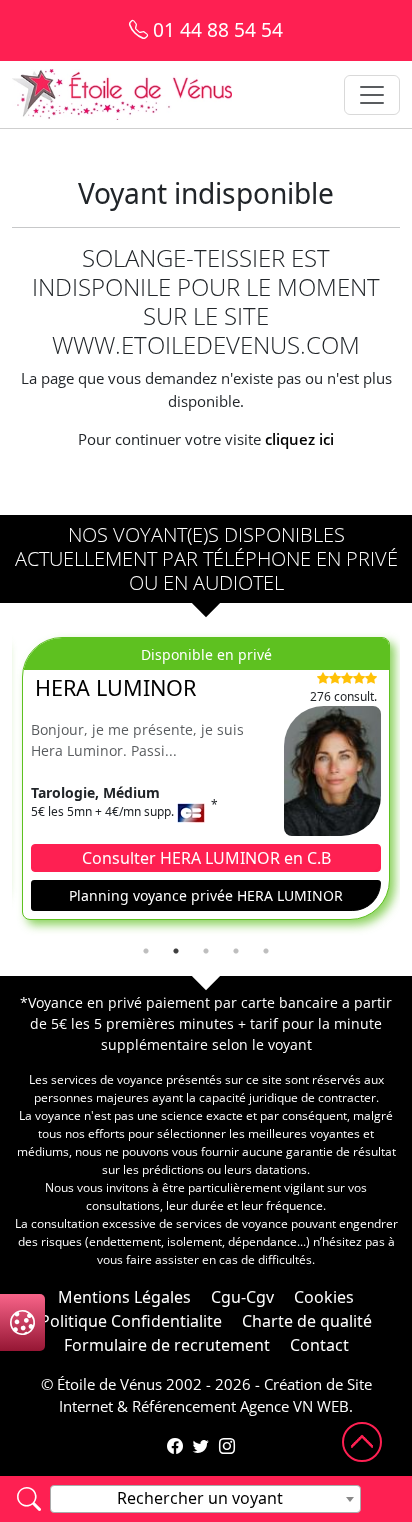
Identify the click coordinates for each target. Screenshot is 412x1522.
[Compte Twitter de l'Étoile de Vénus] (201, 1446)
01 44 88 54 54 (215, 29)
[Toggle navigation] (372, 95)
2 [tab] (176, 951)
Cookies (324, 1297)
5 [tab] (266, 951)
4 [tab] (236, 951)
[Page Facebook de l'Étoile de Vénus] (175, 1446)
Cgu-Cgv (242, 1297)
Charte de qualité (307, 1321)
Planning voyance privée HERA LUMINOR (206, 895)
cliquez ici (299, 439)
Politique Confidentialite (131, 1321)
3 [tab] (206, 951)
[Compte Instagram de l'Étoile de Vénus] (227, 1446)
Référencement (184, 1406)
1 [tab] (146, 951)
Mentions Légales (124, 1297)
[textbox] (205, 1498)
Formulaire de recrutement (167, 1345)
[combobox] (205, 1499)
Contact (319, 1345)
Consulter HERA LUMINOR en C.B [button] (206, 858)
